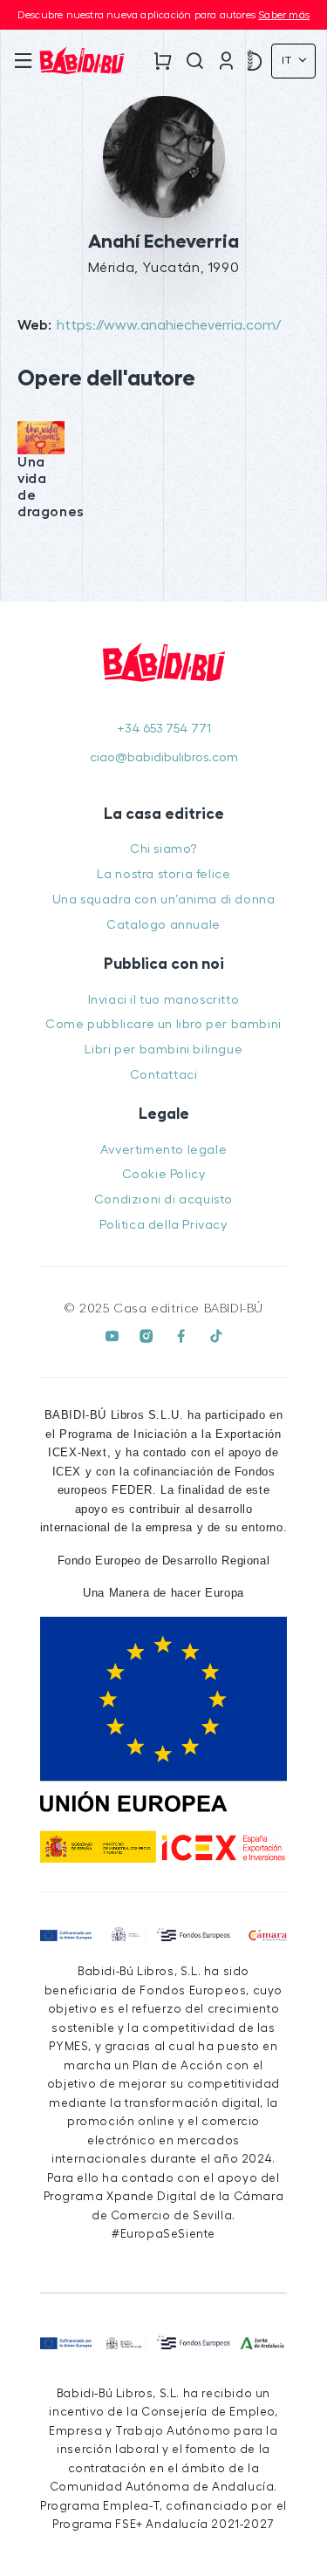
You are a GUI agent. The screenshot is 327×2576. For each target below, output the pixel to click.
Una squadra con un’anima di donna (164, 900)
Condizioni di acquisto (163, 1199)
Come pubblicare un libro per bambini (163, 1024)
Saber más (284, 15)
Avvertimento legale (163, 1150)
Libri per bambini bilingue (164, 1049)
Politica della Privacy (163, 1225)
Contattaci (164, 1075)
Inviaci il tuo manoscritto (164, 1000)
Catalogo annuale (163, 925)
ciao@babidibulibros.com (164, 757)
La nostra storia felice (164, 874)
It (289, 60)
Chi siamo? (163, 849)
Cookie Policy (164, 1174)
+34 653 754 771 (164, 729)
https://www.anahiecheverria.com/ (169, 325)
